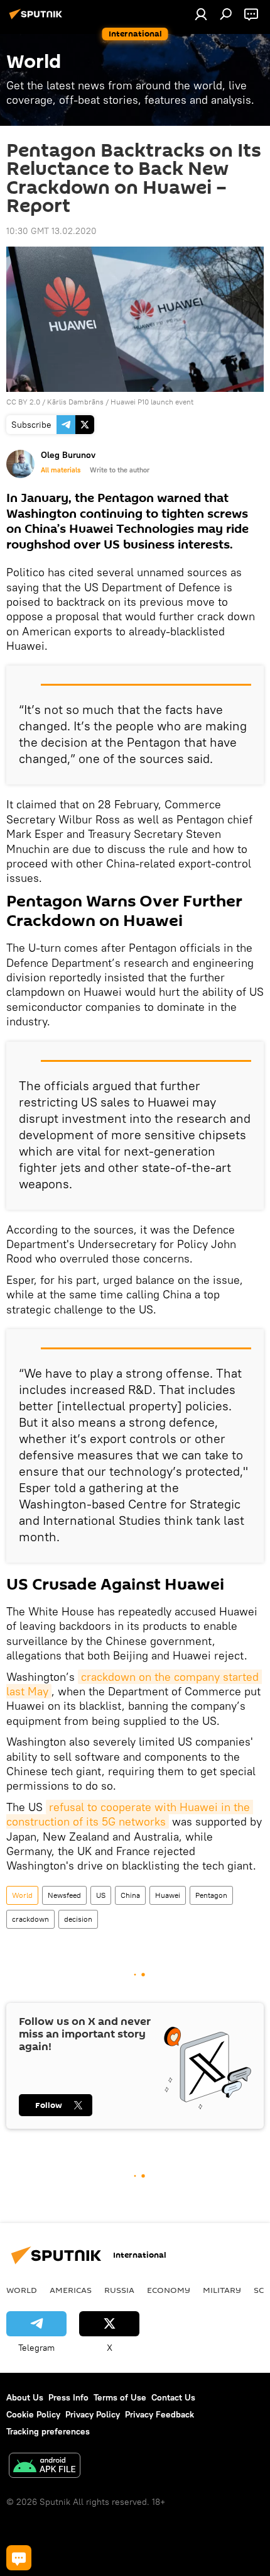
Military (222, 2290)
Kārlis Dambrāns (75, 402)
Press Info (68, 2397)
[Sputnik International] (38, 19)
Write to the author (120, 470)
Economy (169, 2290)
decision (78, 1919)
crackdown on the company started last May (134, 1684)
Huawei (168, 1895)
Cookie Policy (33, 2414)
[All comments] (19, 2558)
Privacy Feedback (159, 2414)
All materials (61, 470)
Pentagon (211, 1895)
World (22, 1895)
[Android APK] (45, 2467)
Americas (71, 2290)
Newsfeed (64, 1895)
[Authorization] (201, 14)
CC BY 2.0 (23, 402)
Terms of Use (120, 2397)
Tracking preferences (48, 2431)
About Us (25, 2397)
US (101, 1895)
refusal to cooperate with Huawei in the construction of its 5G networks (130, 1814)
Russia (119, 2290)
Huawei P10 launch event (152, 402)
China (130, 1895)
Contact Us (173, 2397)
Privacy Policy (93, 2414)
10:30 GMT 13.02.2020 (51, 231)
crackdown (30, 1919)
